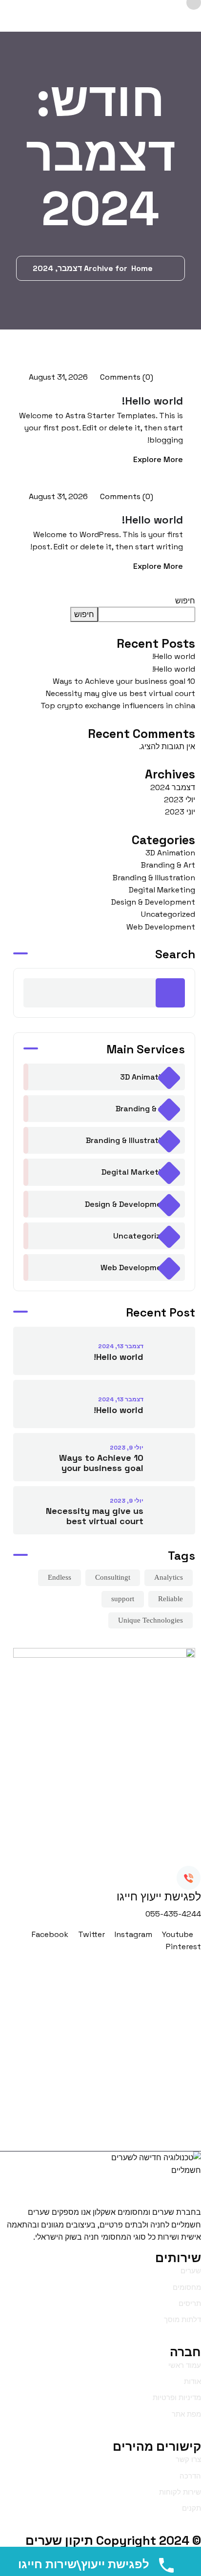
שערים (191, 2271)
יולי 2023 (180, 800)
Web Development (161, 927)
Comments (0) (126, 377)
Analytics (169, 1577)
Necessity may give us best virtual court (121, 693)
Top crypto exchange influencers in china (118, 706)
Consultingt (113, 1577)
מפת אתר (186, 2414)
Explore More (158, 459)
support (123, 1599)
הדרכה (190, 2476)
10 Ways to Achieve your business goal (124, 681)
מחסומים (187, 2287)
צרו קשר (188, 2459)
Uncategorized (168, 914)
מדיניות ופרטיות (177, 2397)
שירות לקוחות (180, 2492)
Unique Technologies (151, 1620)
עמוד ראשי (185, 2365)
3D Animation (170, 853)
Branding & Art (168, 865)
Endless (60, 1577)
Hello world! (152, 401)
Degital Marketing (162, 890)
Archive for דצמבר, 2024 (80, 268)
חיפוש (185, 601)
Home (140, 268)
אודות (192, 2381)
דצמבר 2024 (173, 787)
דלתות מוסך (182, 2319)
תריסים (190, 2303)
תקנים (191, 2508)
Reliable (171, 1599)
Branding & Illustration (154, 878)
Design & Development (153, 902)
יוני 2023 (180, 812)
